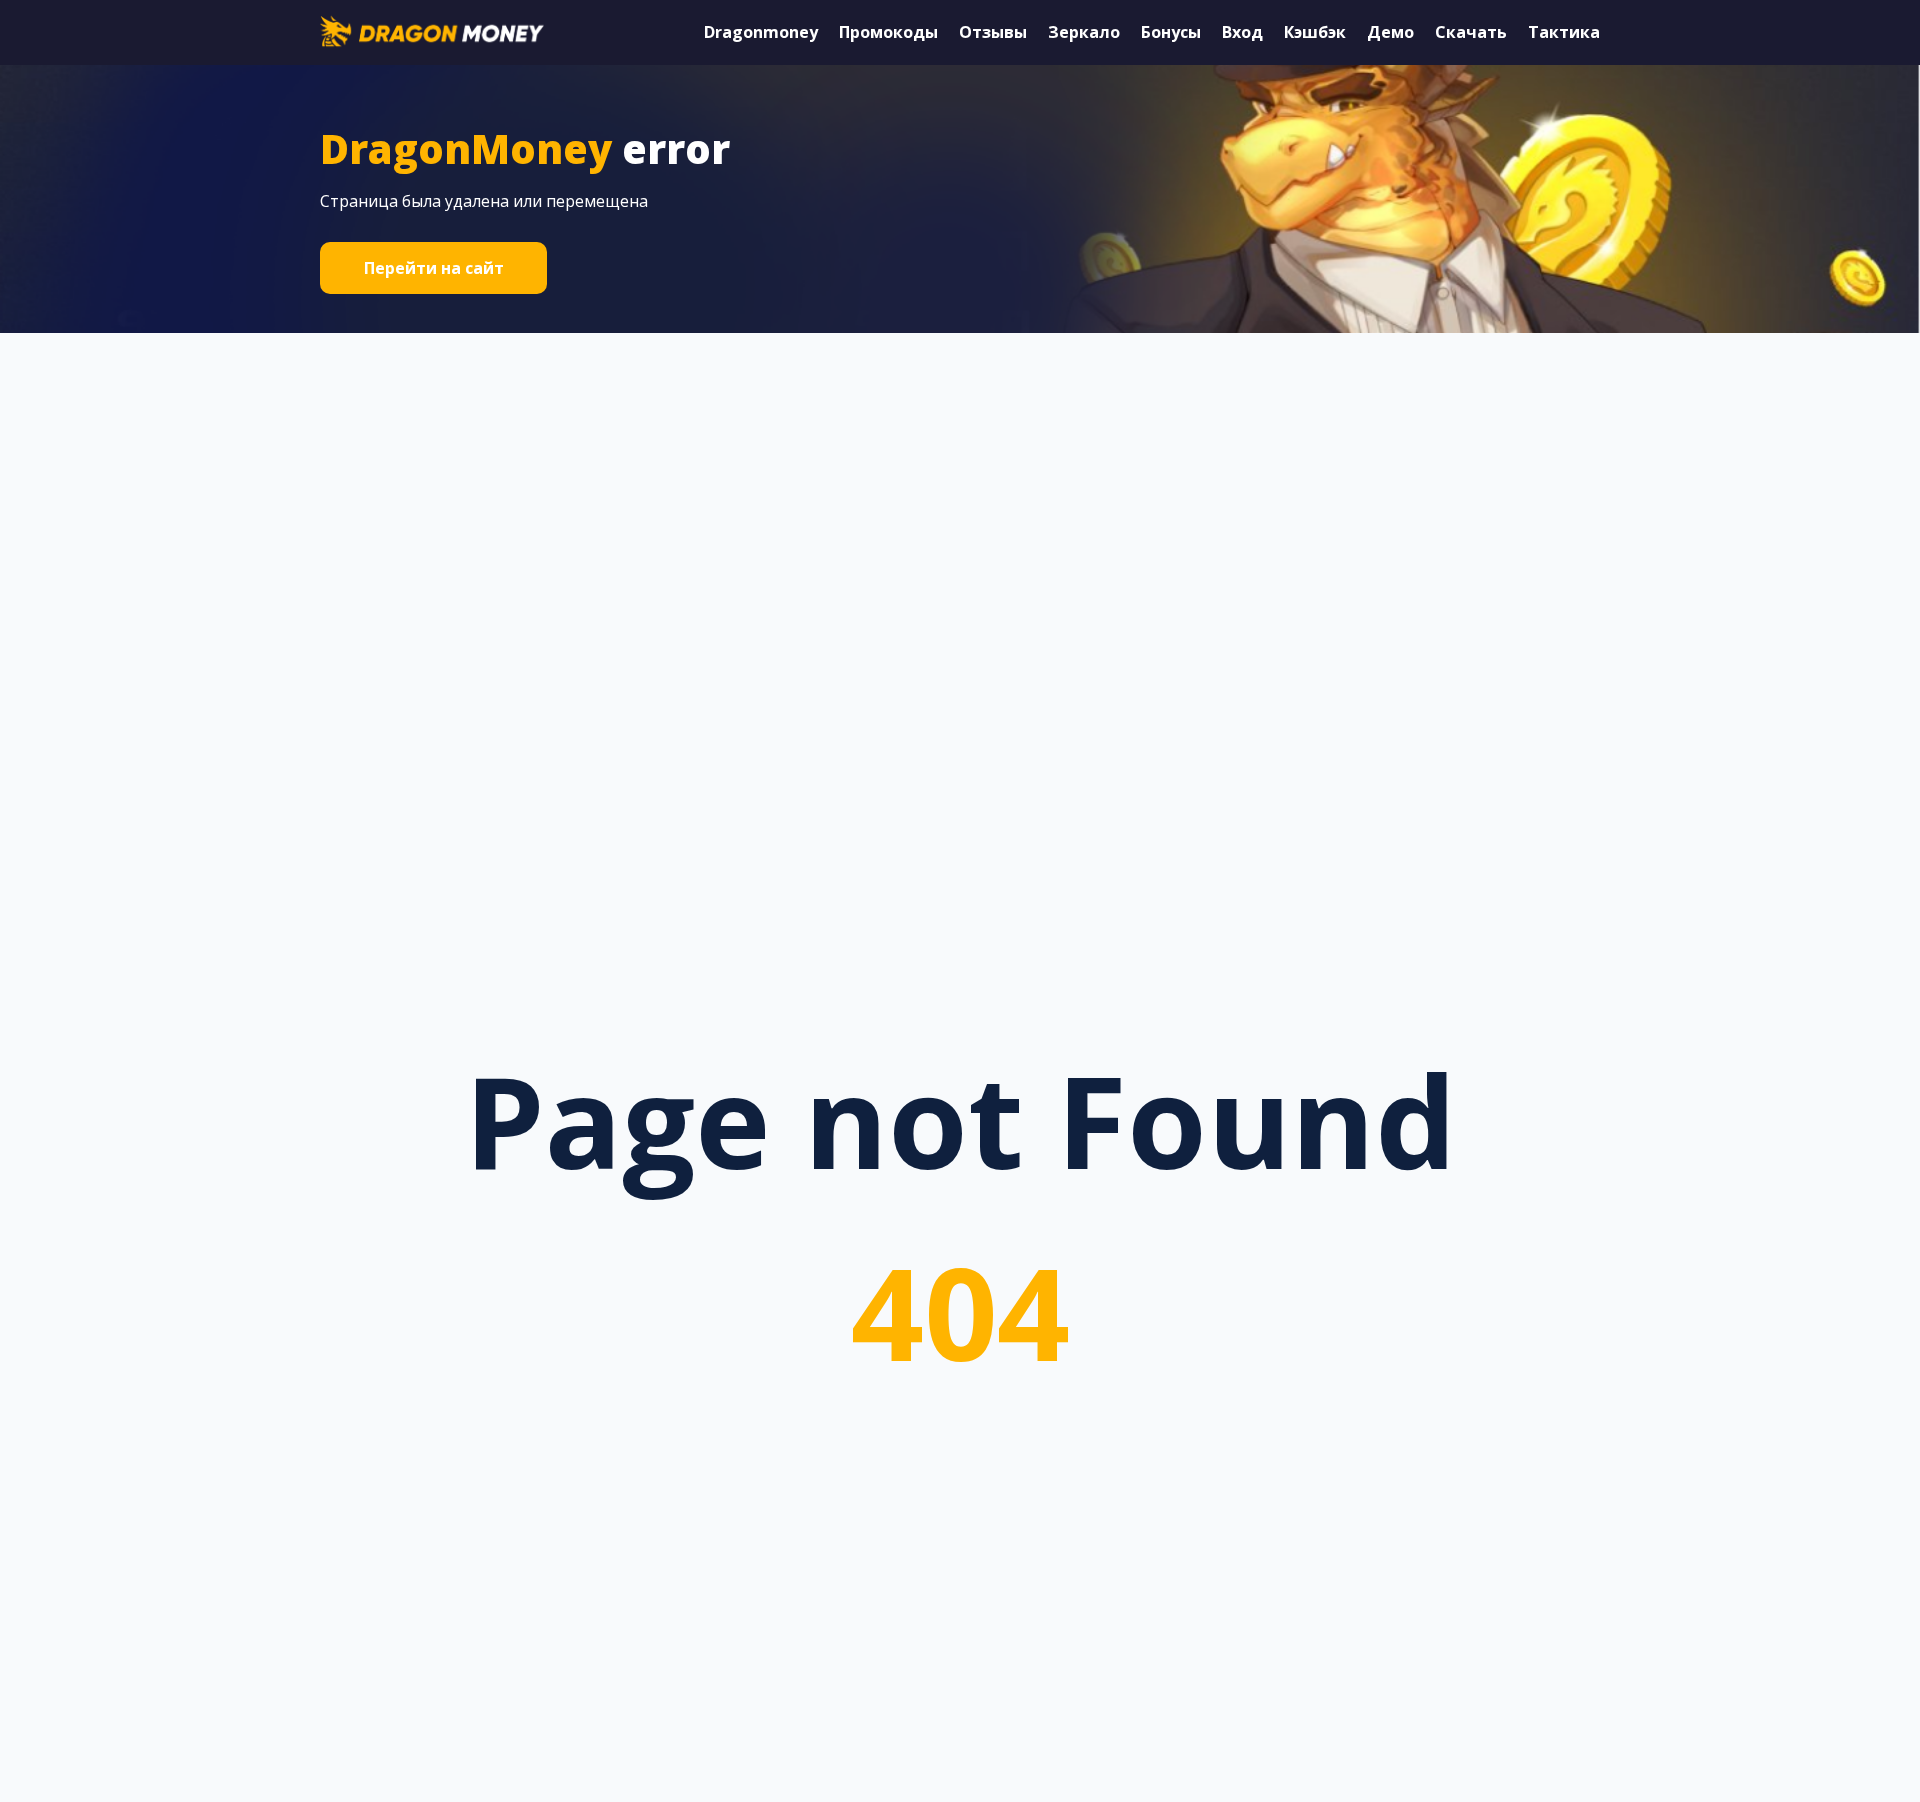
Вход (1242, 32)
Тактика (1564, 32)
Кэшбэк (1315, 32)
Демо (1390, 32)
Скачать (1471, 32)
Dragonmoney (761, 32)
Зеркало (1084, 32)
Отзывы (993, 32)
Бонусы (1171, 32)
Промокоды (888, 32)
